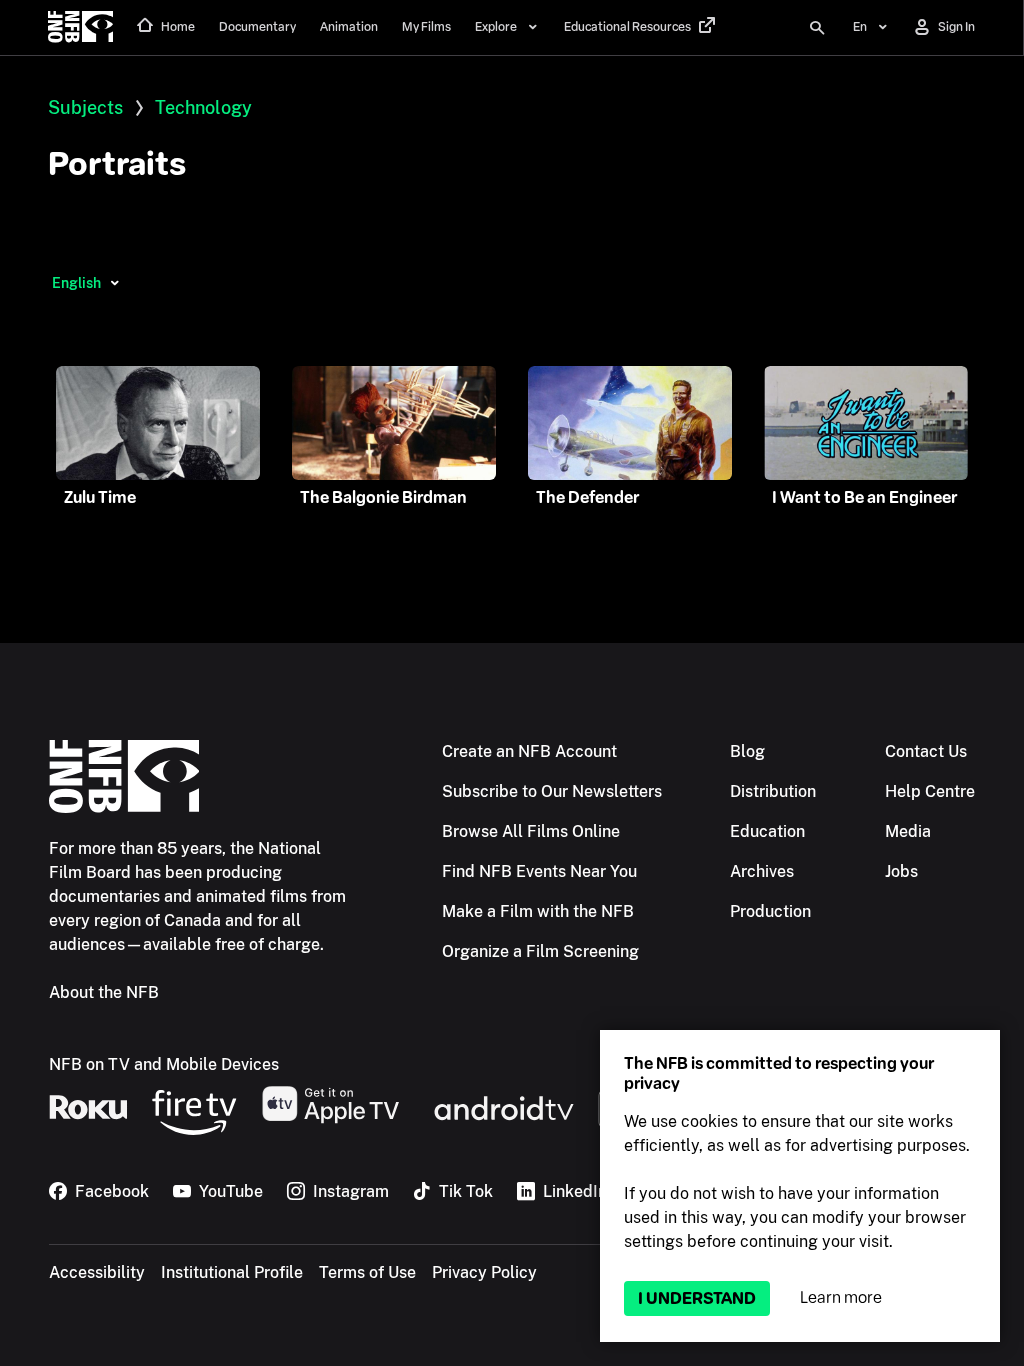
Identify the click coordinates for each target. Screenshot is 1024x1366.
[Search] (817, 28)
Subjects (85, 107)
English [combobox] (76, 283)
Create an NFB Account (529, 751)
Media (908, 831)
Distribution (773, 791)
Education (767, 831)
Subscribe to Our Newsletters (552, 791)
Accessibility (97, 1272)
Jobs (901, 871)
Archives (762, 871)
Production (770, 911)
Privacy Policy (484, 1272)
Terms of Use (367, 1272)
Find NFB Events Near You (539, 871)
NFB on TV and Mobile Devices (164, 1064)
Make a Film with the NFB (538, 911)
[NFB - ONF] (80, 28)
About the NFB (104, 992)
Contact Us (926, 751)
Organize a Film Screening (540, 951)
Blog (747, 751)
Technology (203, 107)
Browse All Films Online (531, 831)
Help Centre (930, 791)
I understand (697, 1298)
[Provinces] (114, 283)
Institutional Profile (232, 1272)
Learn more (841, 1297)
